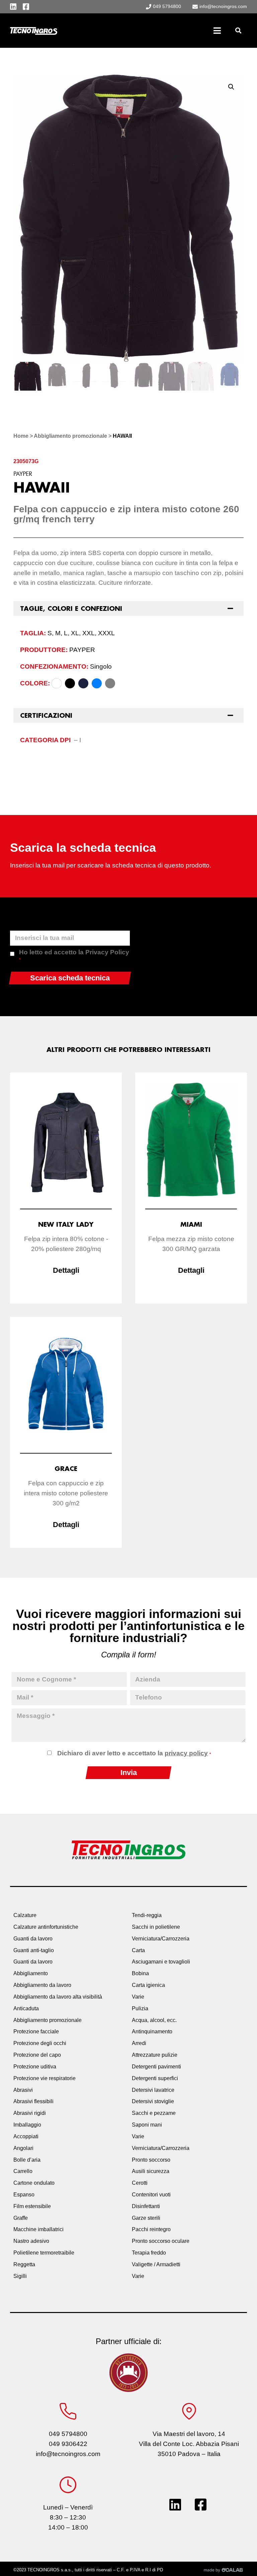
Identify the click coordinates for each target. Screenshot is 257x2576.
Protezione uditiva (35, 2067)
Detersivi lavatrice (153, 2090)
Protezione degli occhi (40, 2043)
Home (21, 436)
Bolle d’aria (27, 2160)
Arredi (139, 2043)
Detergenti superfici (155, 2078)
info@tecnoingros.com (68, 2454)
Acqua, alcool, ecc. (154, 2020)
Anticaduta (26, 2008)
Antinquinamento (152, 2031)
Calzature (25, 1915)
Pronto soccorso (151, 2160)
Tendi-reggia (147, 1915)
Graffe (21, 2218)
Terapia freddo (149, 2253)
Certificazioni (46, 715)
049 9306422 (68, 2444)
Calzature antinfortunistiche (46, 1927)
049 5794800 (68, 2434)
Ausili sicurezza (151, 2171)
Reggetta (24, 2264)
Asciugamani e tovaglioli (161, 1962)
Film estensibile (32, 2206)
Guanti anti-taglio (34, 1950)
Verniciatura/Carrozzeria (161, 1939)
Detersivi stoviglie (153, 2101)
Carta (138, 1950)
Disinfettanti (146, 2206)
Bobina (140, 1973)
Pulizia (140, 2008)
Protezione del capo (37, 2055)
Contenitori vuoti (151, 2195)
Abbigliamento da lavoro (42, 1985)
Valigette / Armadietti (156, 2264)
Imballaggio (27, 2125)
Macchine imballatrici (38, 2229)
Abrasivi (23, 2090)
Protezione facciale (36, 2031)
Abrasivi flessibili (33, 2101)
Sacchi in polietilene (156, 1927)
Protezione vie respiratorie (45, 2078)
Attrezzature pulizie (155, 2055)
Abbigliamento (31, 1973)
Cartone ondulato (34, 2183)
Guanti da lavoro (33, 1939)
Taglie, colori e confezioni (71, 608)
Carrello (23, 2171)
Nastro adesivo (31, 2241)
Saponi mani (147, 2125)
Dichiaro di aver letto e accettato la (134, 1753)
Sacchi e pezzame (154, 2113)
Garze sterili (146, 2218)
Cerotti (140, 2183)
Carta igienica (148, 1985)
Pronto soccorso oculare (161, 2241)
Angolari (23, 2148)
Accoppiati (26, 2136)
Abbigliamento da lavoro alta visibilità (58, 1997)
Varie (138, 1997)
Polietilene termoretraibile (44, 2253)
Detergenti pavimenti (156, 2067)
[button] (238, 31)
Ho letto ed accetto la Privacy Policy (74, 955)
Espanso (24, 2195)
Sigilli (20, 2276)
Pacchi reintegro (151, 2229)
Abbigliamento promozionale (70, 436)
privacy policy (186, 1753)
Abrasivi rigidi (30, 2113)
